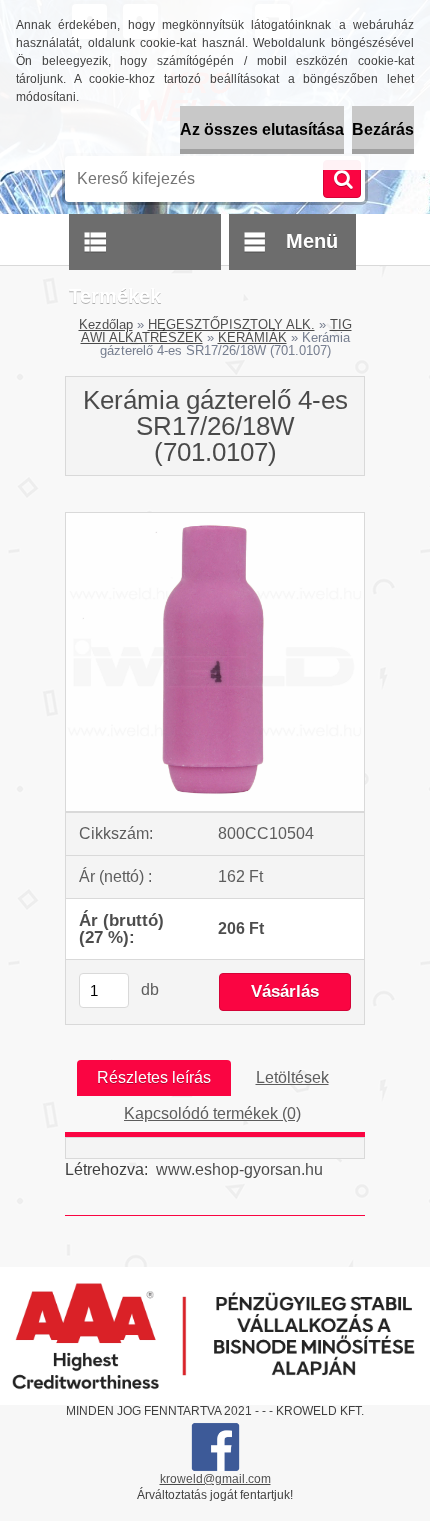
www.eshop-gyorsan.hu (239, 1169)
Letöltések (292, 1077)
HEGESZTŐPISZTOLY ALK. (231, 324)
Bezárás (383, 129)
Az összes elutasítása (262, 129)
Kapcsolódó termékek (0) (212, 1113)
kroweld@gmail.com (215, 1479)
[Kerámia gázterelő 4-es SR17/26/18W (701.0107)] (215, 520)
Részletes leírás (154, 1077)
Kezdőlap (106, 324)
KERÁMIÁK (252, 337)
